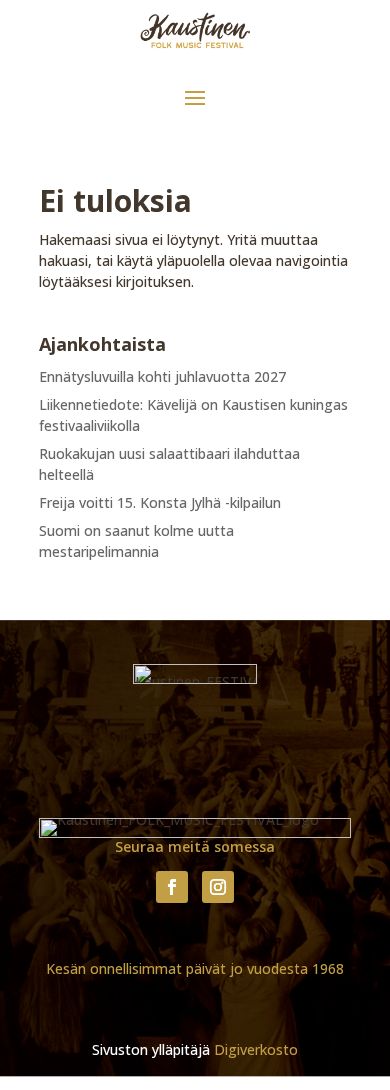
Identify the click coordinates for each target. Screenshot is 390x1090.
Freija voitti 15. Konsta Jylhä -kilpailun (160, 502)
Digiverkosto (256, 1049)
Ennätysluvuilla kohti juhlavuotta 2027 (162, 376)
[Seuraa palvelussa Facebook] (172, 887)
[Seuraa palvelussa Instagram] (218, 887)
